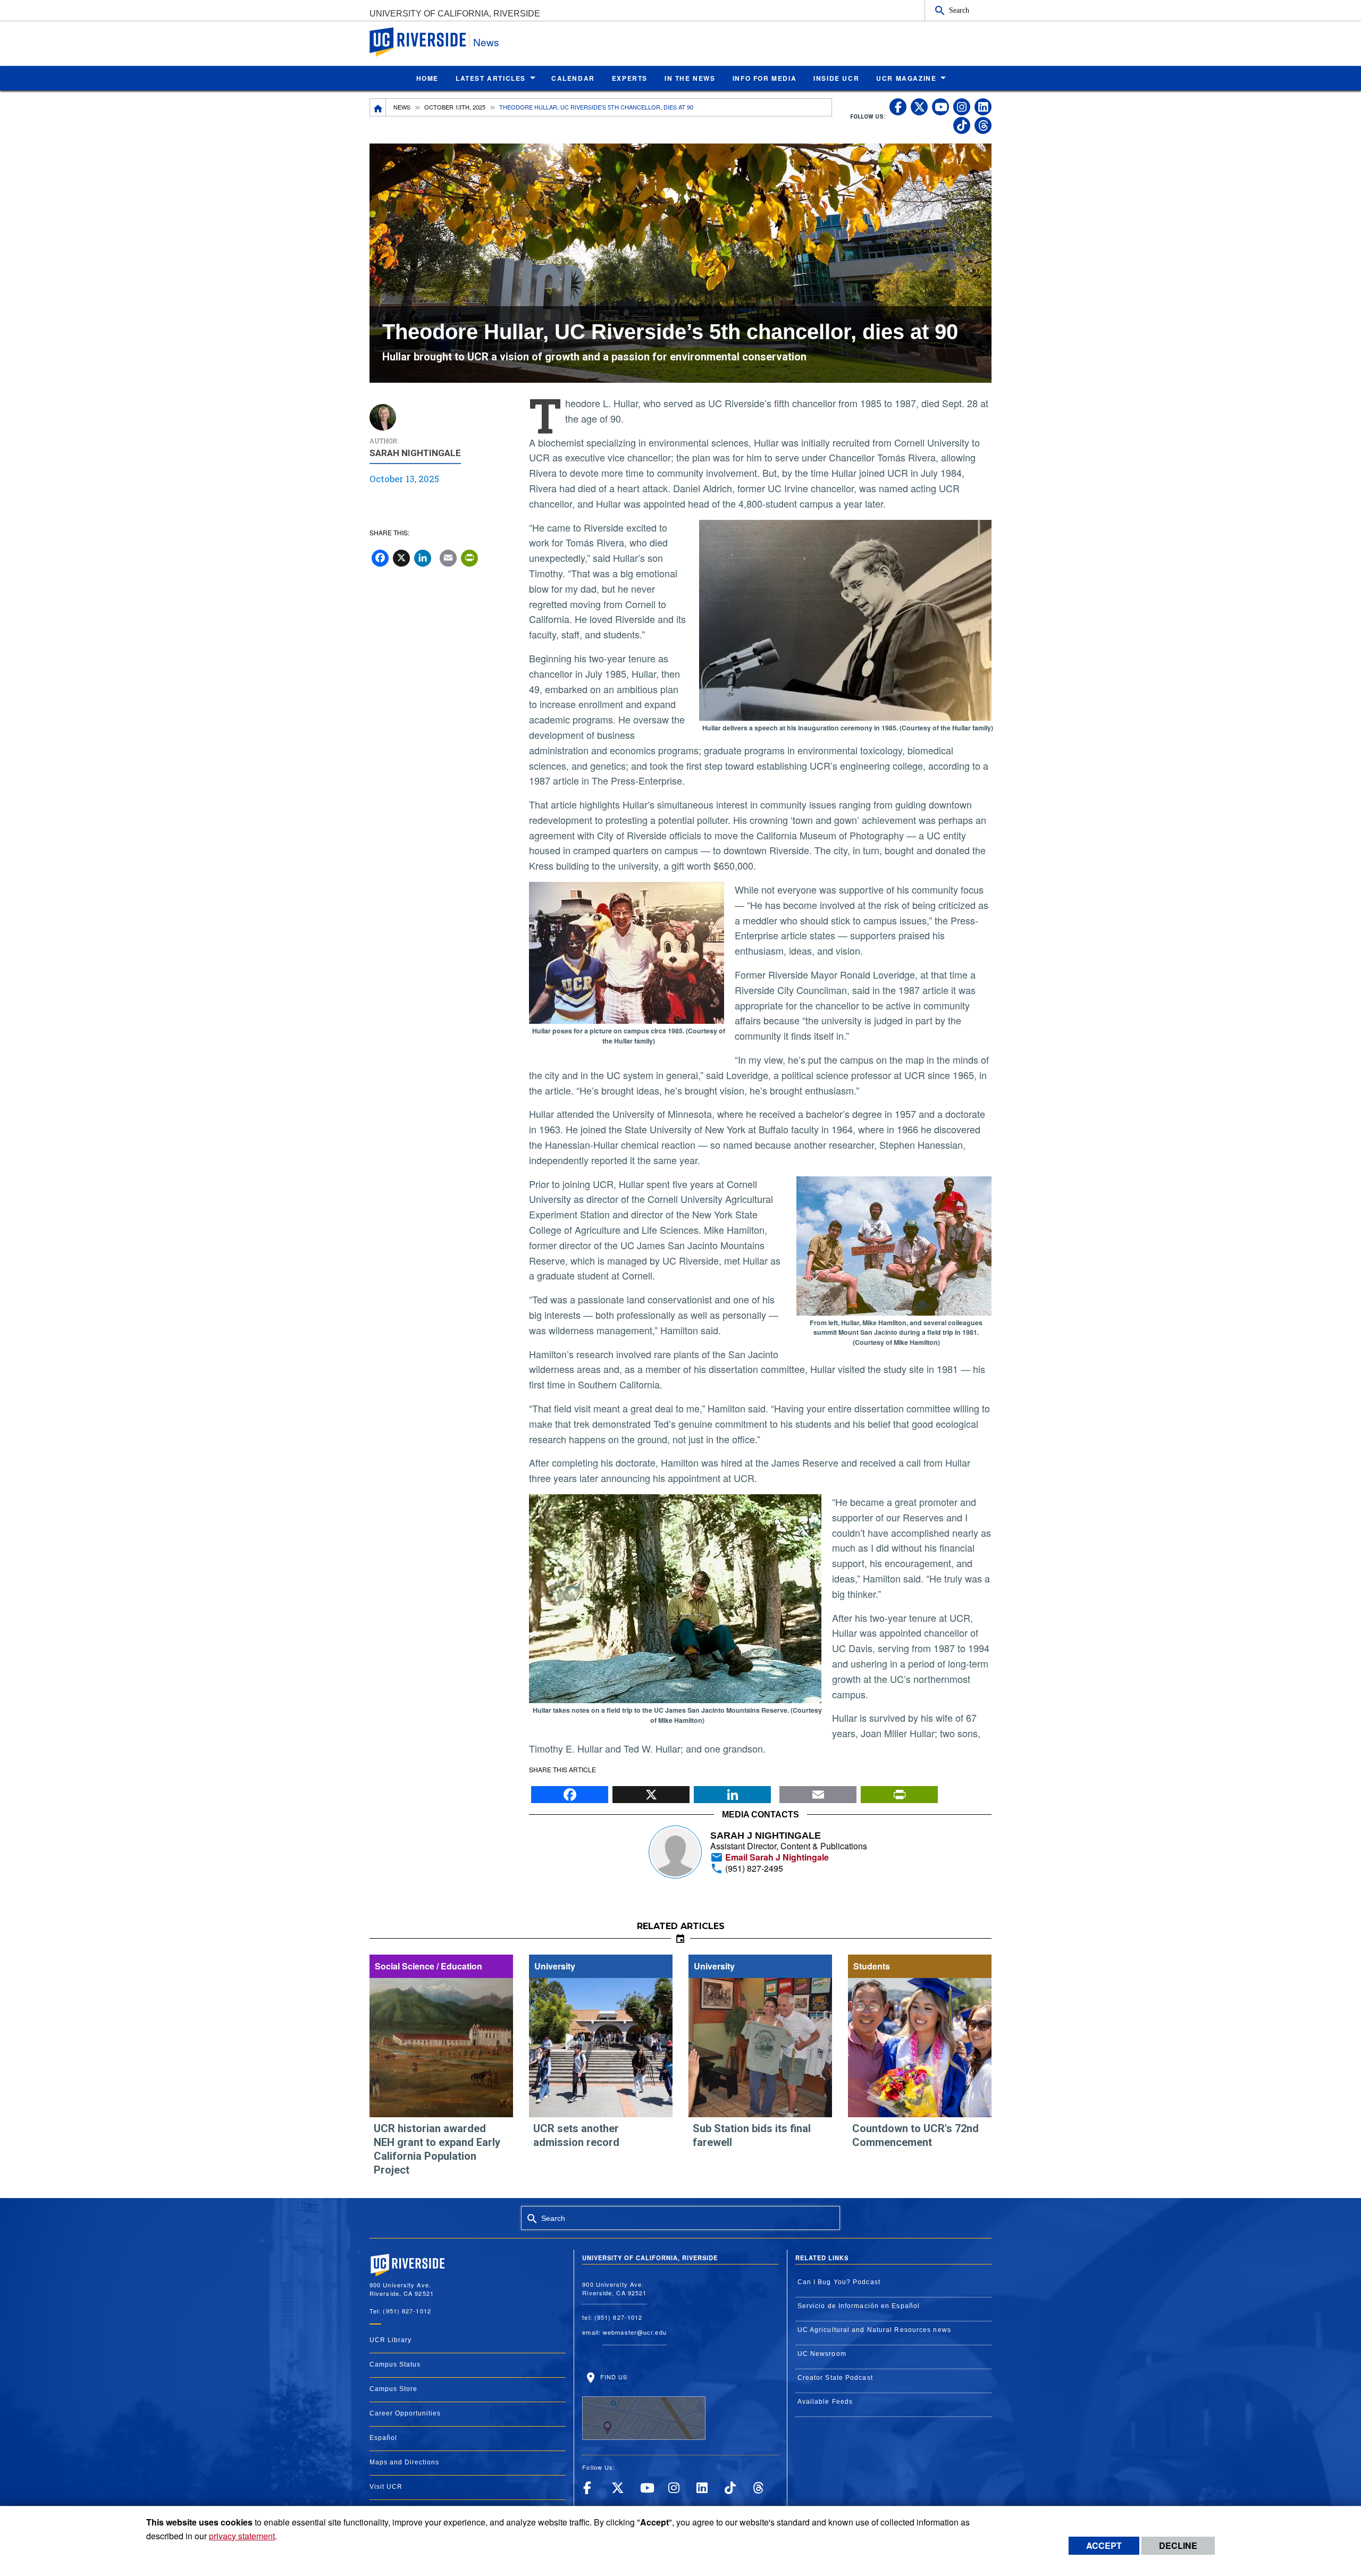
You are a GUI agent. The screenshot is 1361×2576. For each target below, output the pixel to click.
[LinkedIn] (732, 1792)
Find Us (612, 2377)
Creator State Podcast (835, 2378)
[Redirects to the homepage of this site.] (378, 107)
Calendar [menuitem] (573, 78)
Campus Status (395, 2364)
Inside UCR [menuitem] (836, 78)
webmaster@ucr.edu (635, 2332)
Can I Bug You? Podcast (839, 2282)
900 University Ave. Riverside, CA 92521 (614, 2289)
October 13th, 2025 (455, 107)
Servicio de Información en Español (859, 2306)
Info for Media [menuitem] (764, 78)
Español (383, 2438)
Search (959, 10)
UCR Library (390, 2340)
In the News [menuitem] (690, 78)
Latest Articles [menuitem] (491, 78)
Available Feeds (825, 2402)
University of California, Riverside (455, 14)
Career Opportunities (405, 2413)
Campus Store (393, 2389)
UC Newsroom (822, 2354)
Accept (1104, 2545)
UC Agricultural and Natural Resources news (874, 2330)
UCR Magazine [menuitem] (906, 78)
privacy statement (242, 2536)
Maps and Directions (404, 2462)
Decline (1178, 2545)
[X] (651, 1792)
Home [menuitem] (427, 78)
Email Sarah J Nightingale (776, 1857)
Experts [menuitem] (630, 78)
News (486, 42)
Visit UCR (386, 2487)
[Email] (818, 1792)
